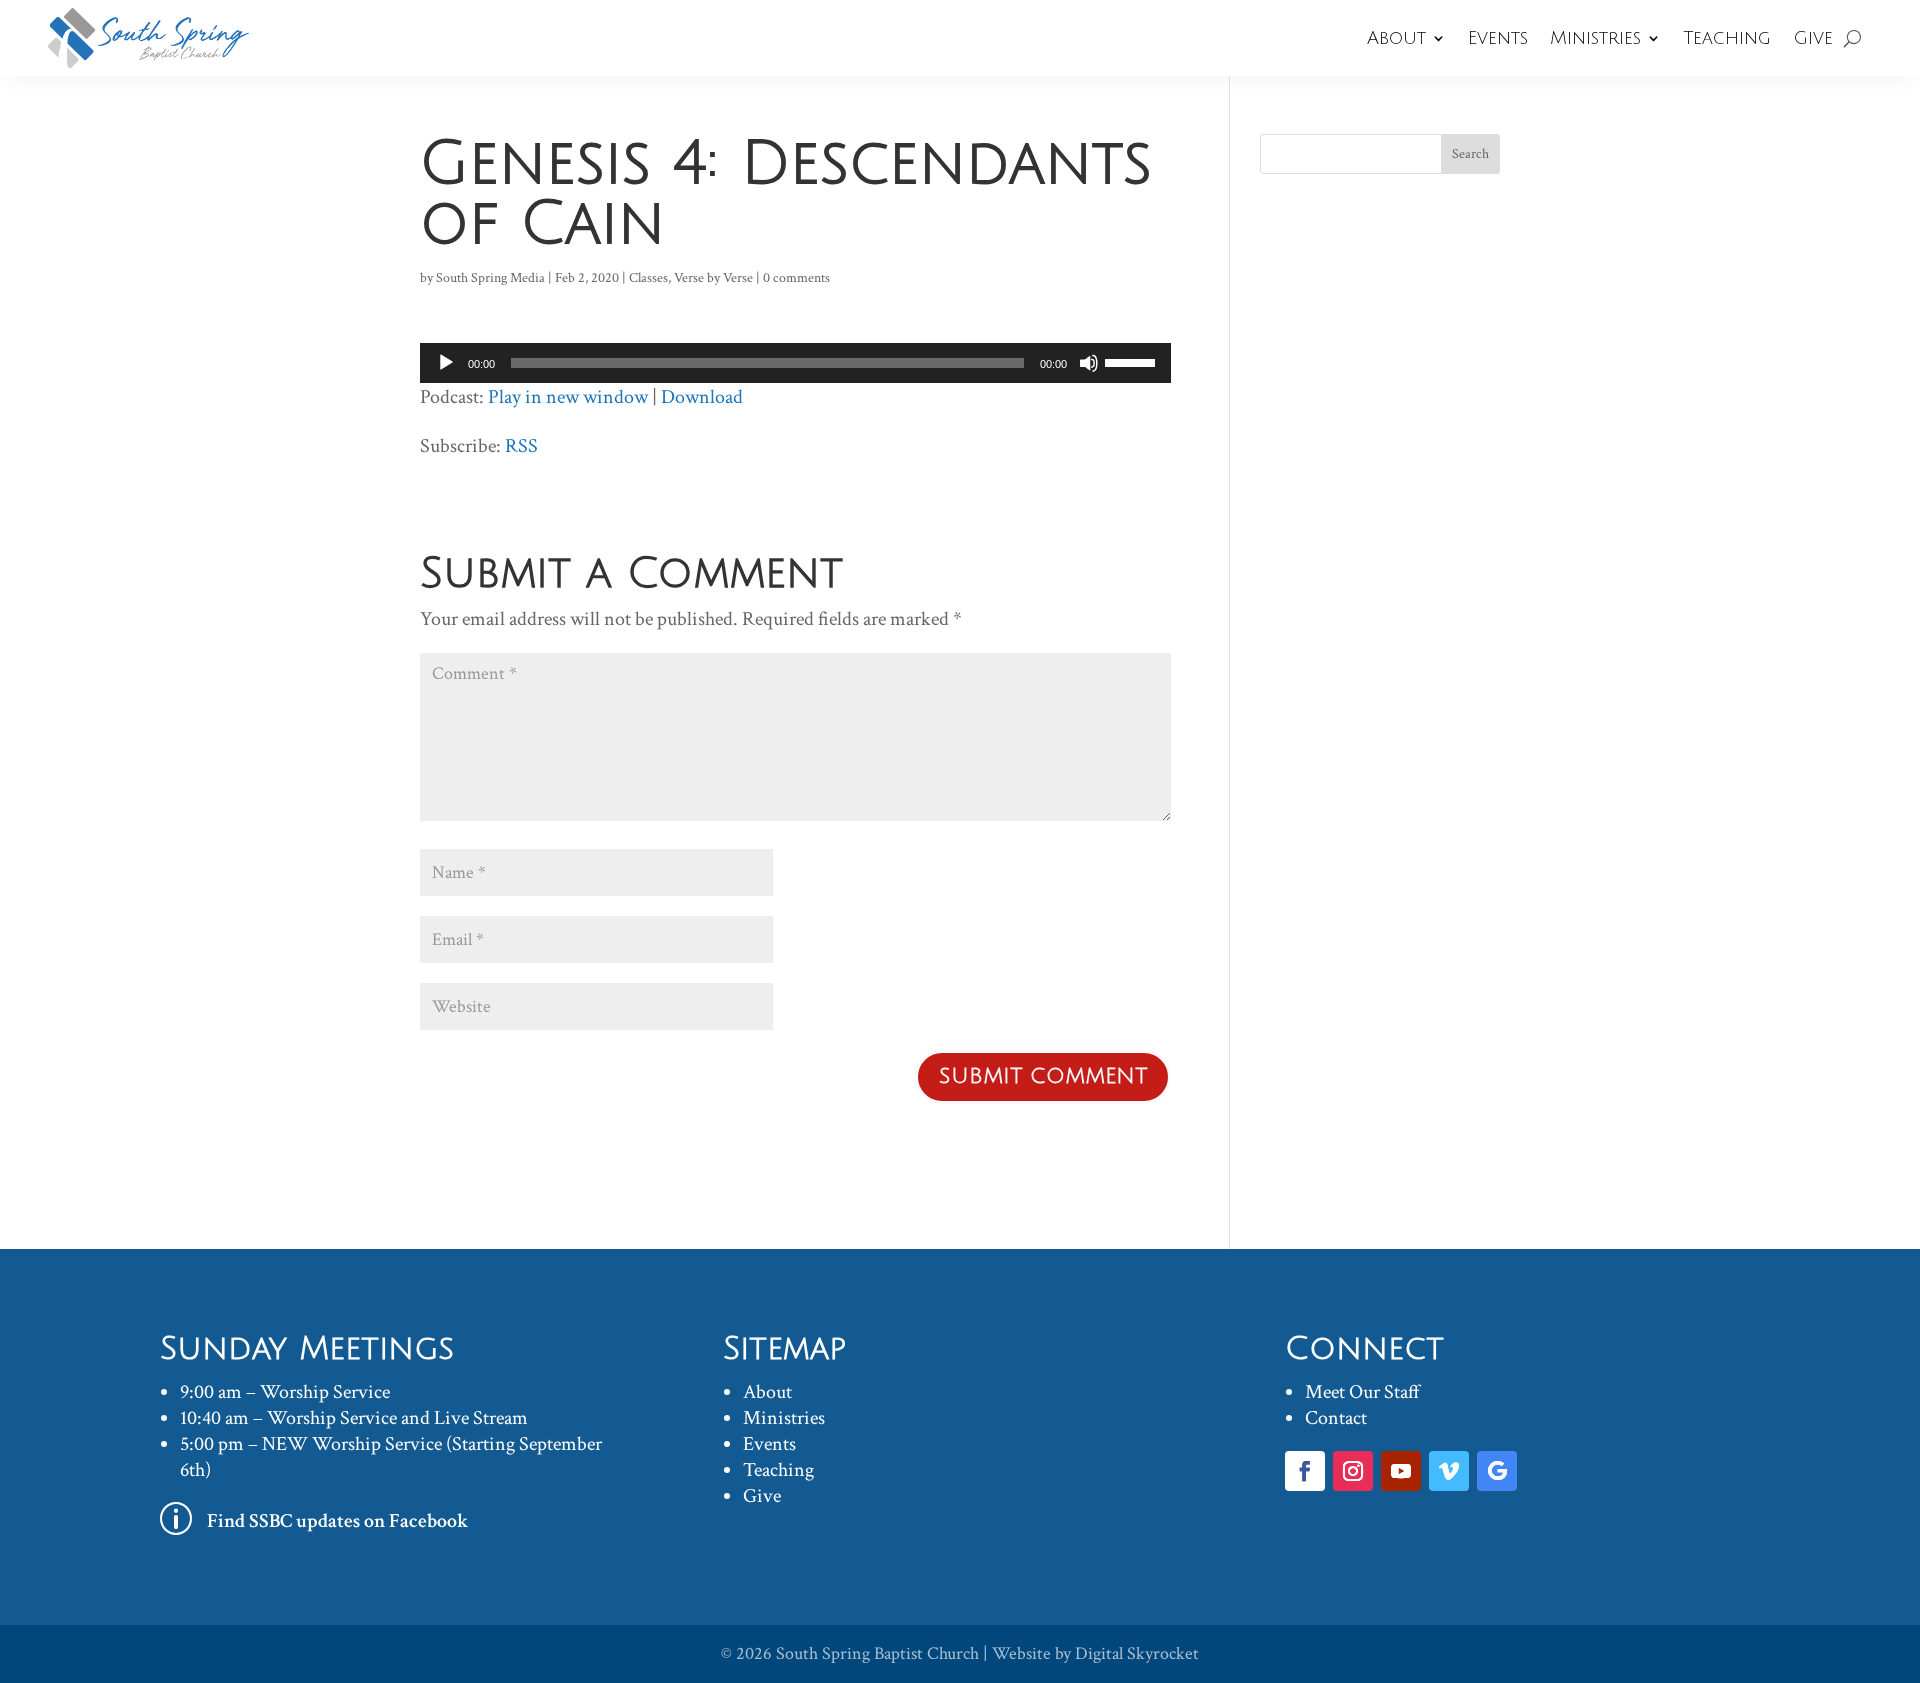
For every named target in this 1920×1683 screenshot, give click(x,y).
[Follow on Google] (1497, 1471)
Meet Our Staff (1362, 1392)
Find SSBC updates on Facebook (338, 1521)
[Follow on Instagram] (1353, 1471)
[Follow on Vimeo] (1449, 1471)
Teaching (1727, 38)
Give (1813, 38)
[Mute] (1089, 363)
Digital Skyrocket (1137, 1653)
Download (702, 397)
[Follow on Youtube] (1401, 1471)
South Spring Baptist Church (877, 1653)
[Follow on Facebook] (1305, 1471)
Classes (648, 278)
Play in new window (568, 397)
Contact (1336, 1418)
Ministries (1595, 38)
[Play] (446, 363)
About (1396, 38)
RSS (521, 446)
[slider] (1133, 361)
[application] (795, 363)
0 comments (796, 278)
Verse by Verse (713, 278)
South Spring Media (490, 278)
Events (1498, 38)
